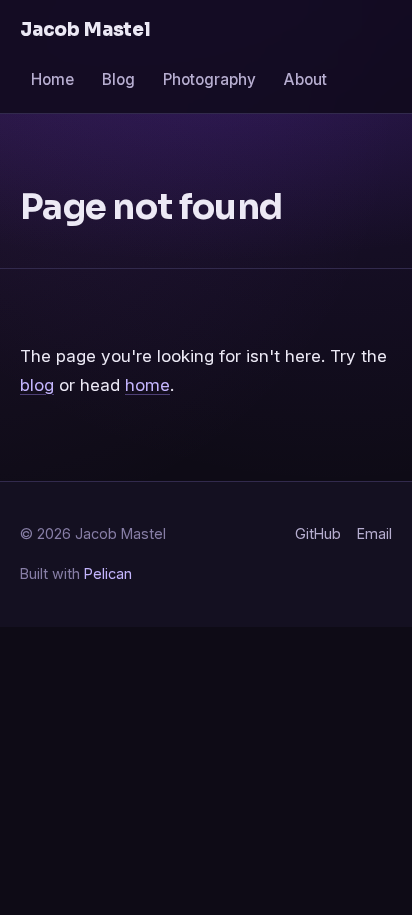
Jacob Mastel (85, 29)
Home (52, 79)
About (305, 79)
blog (37, 385)
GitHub (318, 533)
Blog (118, 79)
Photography (209, 79)
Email (374, 533)
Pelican (108, 573)
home (147, 385)
